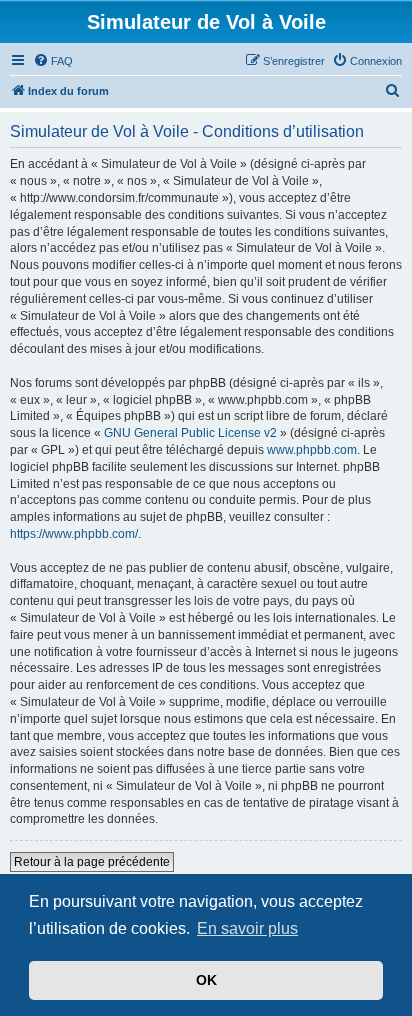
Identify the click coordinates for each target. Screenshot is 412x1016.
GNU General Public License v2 (190, 433)
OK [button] (206, 980)
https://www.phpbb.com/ (74, 534)
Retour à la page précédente (92, 862)
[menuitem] (53, 61)
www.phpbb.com (312, 450)
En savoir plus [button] (247, 928)
